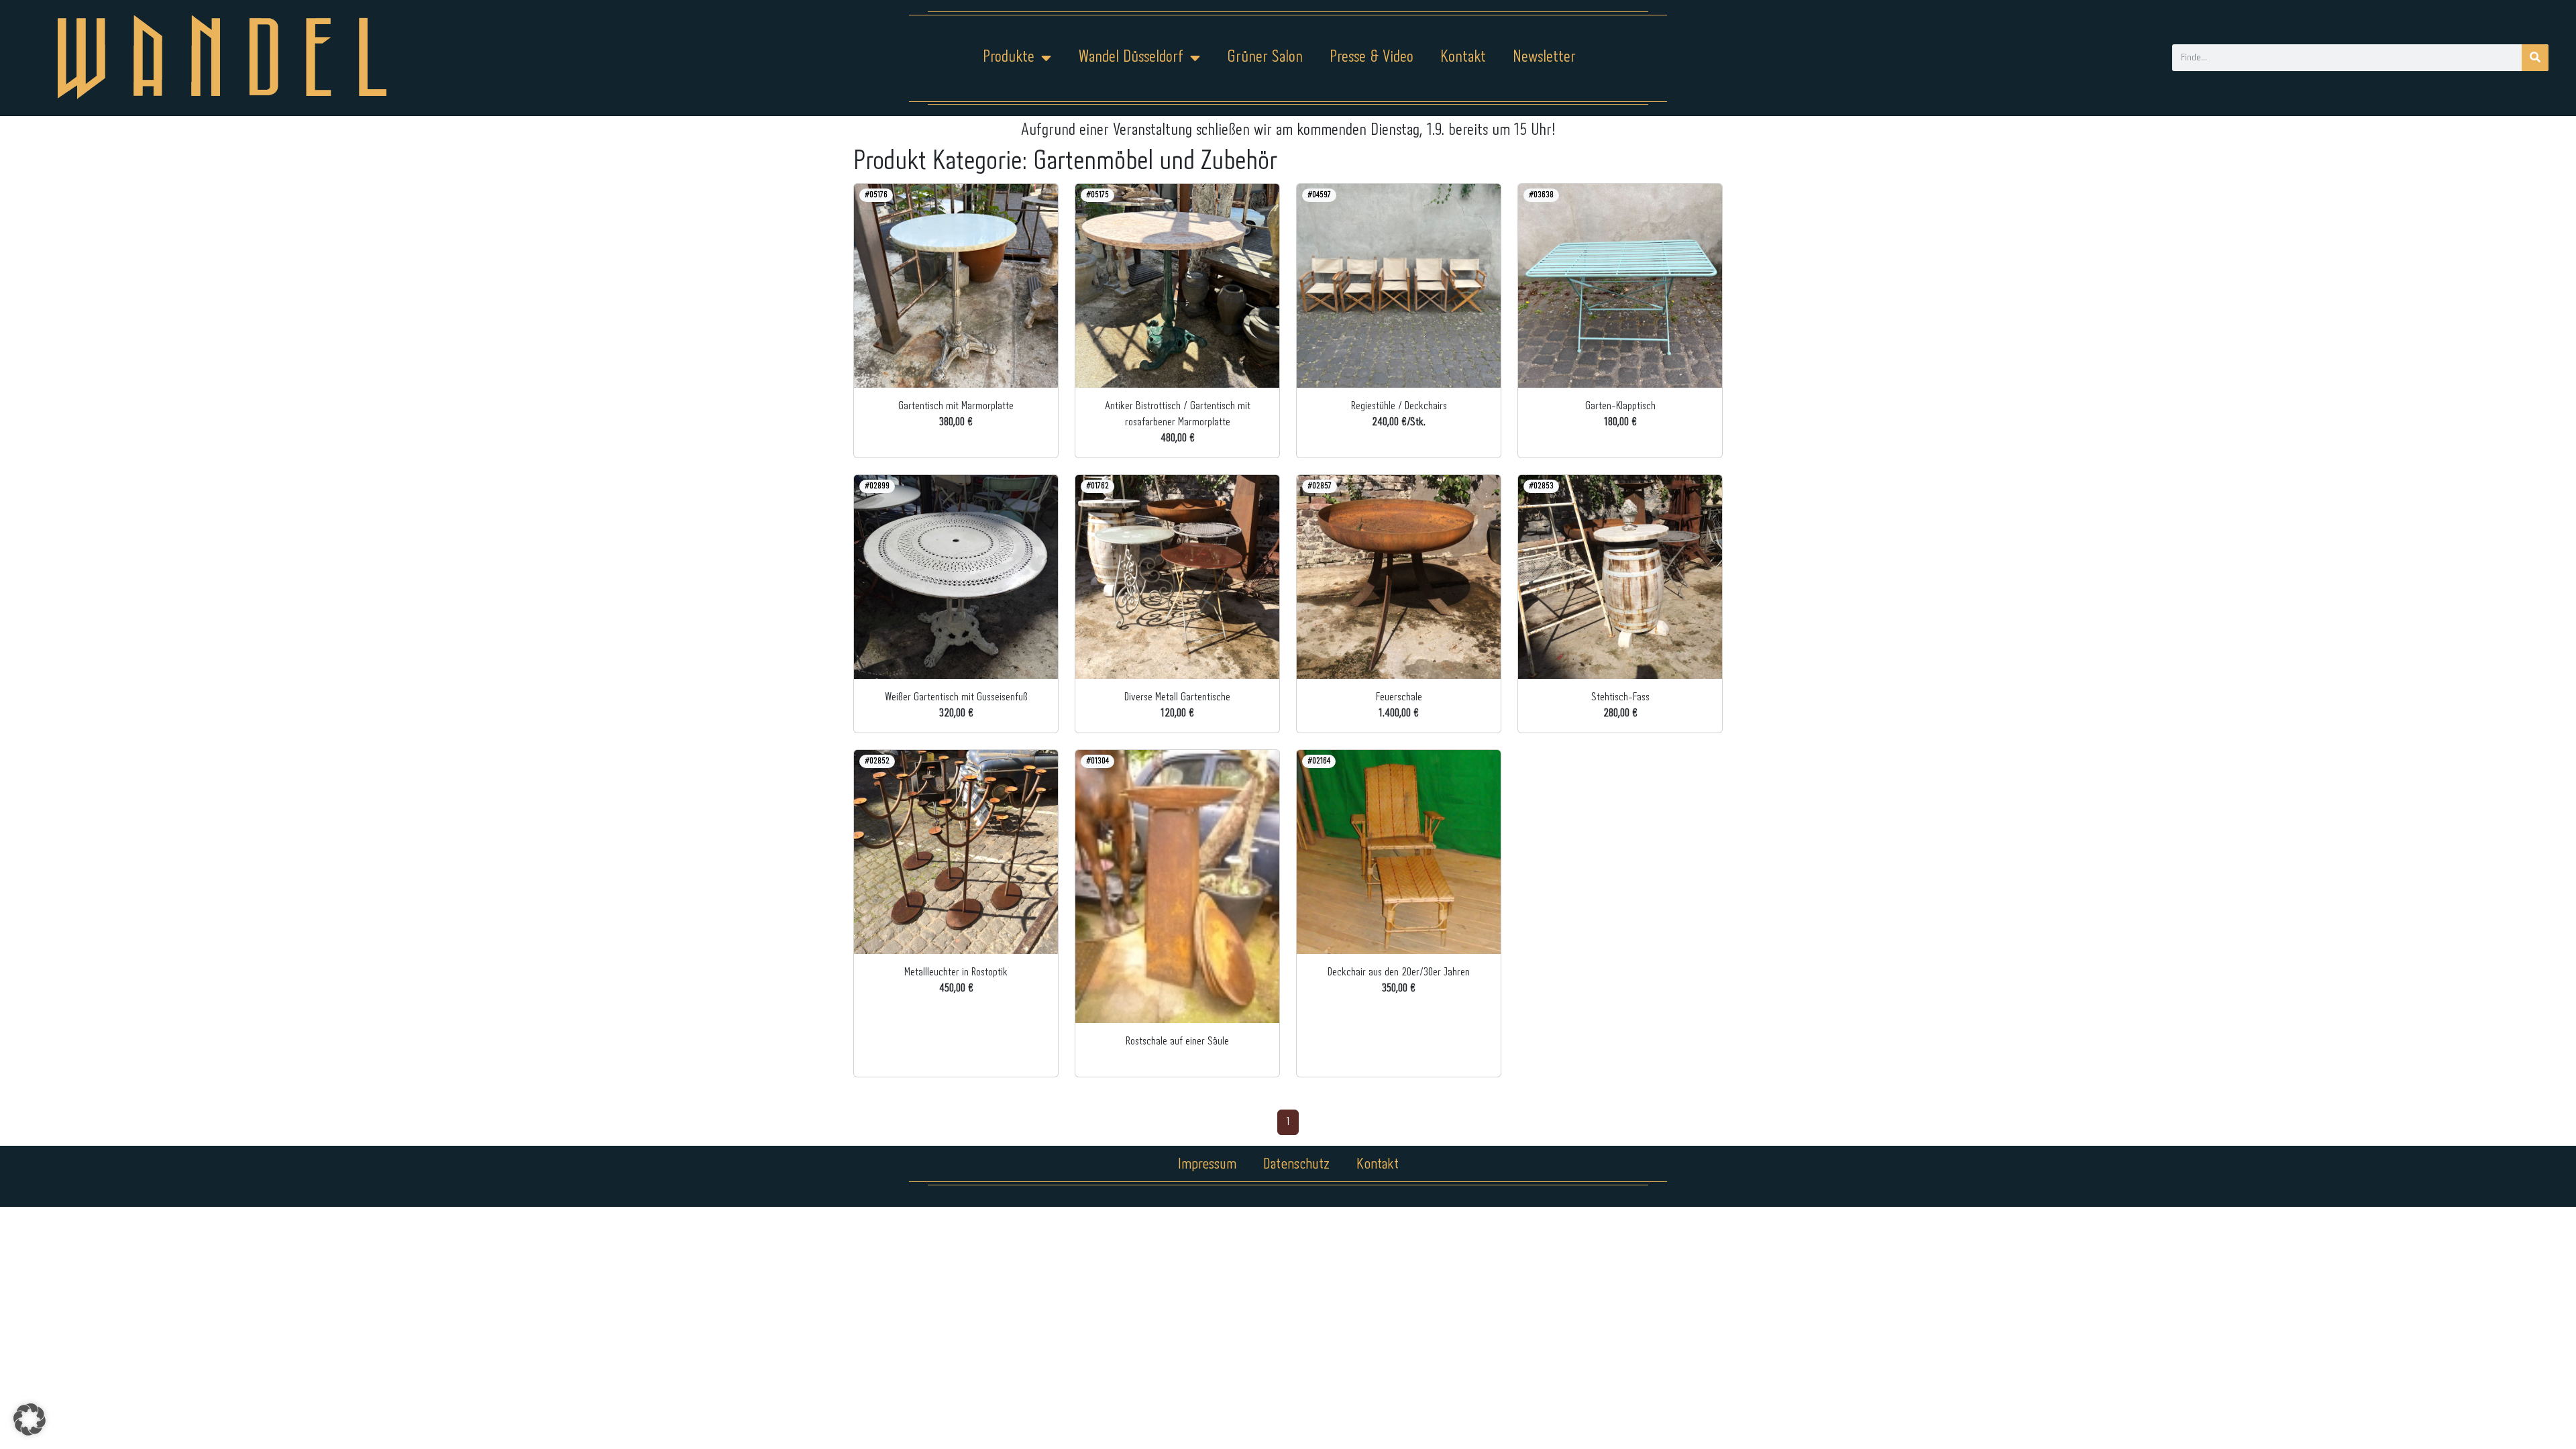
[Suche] (2535, 58)
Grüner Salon (1265, 57)
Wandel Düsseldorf (1131, 57)
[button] (30, 1419)
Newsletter (1544, 57)
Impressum (1207, 1165)
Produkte (1009, 57)
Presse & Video (1372, 57)
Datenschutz (1296, 1165)
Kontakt (1463, 57)
